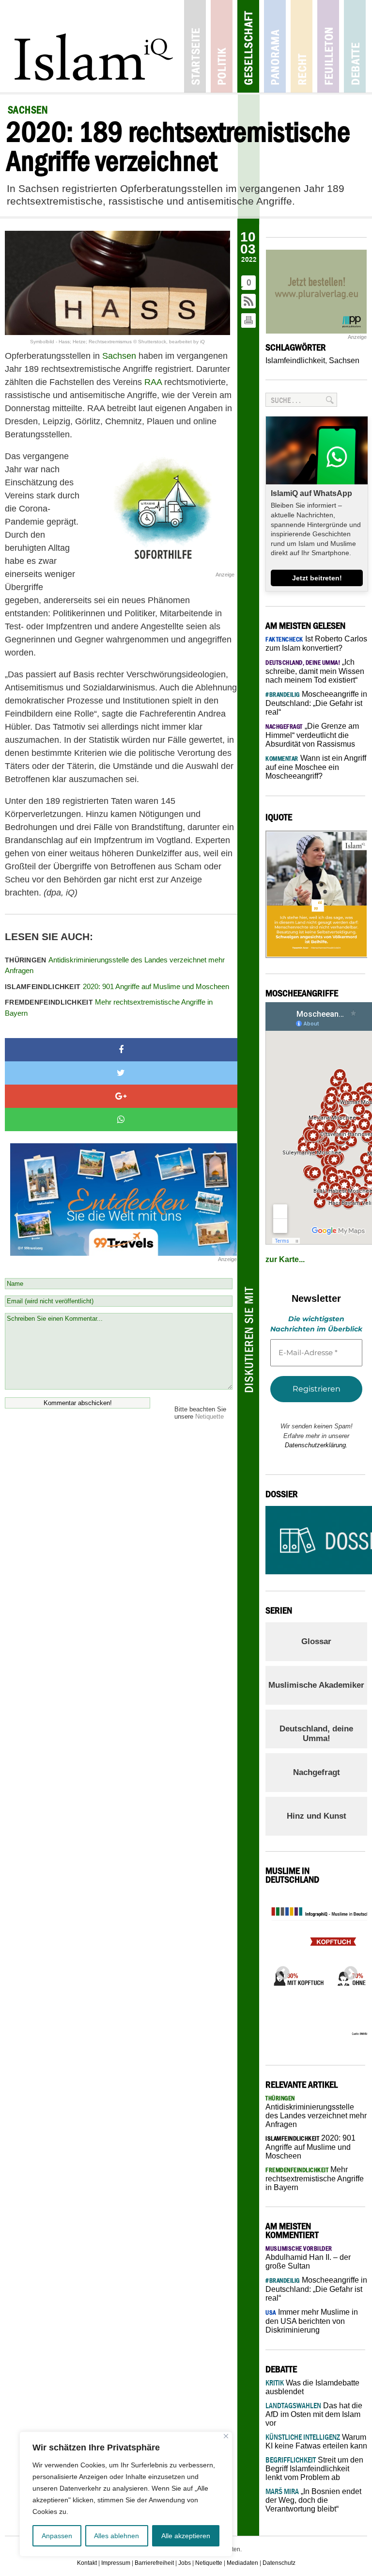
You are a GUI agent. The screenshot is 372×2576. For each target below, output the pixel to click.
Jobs (185, 2563)
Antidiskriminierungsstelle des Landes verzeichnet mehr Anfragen (115, 965)
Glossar (316, 1641)
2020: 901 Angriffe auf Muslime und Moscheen (117, 986)
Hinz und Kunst (317, 1816)
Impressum (116, 2563)
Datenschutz (279, 2563)
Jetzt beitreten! (317, 578)
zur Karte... (285, 1259)
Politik (222, 46)
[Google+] (121, 1096)
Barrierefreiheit (154, 2563)
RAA (153, 382)
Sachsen (119, 356)
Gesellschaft (248, 46)
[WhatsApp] (121, 1120)
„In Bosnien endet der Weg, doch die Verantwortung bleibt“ (313, 2500)
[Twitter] (121, 1073)
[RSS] (249, 302)
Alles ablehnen (116, 2536)
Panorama (275, 46)
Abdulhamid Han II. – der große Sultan (308, 2257)
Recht (302, 46)
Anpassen (57, 2536)
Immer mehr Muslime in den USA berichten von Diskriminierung (312, 2321)
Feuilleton (328, 46)
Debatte (355, 46)
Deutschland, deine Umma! (316, 1734)
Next (348, 1970)
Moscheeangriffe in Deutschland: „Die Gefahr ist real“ (316, 703)
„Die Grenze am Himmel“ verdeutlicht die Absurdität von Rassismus (312, 735)
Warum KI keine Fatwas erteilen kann (316, 2441)
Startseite (195, 46)
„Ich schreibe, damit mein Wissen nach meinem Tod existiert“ (315, 671)
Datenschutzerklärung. (316, 1445)
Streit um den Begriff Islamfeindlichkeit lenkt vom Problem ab (314, 2469)
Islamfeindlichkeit (295, 360)
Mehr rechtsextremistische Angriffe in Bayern (109, 1008)
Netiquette (209, 1416)
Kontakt (87, 2563)
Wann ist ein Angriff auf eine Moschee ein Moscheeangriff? (316, 767)
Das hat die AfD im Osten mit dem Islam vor (314, 2414)
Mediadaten (242, 2563)
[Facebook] (121, 1050)
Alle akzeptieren (186, 2536)
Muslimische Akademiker (316, 1685)
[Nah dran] (226, 2436)
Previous (280, 1970)
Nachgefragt (317, 1772)
